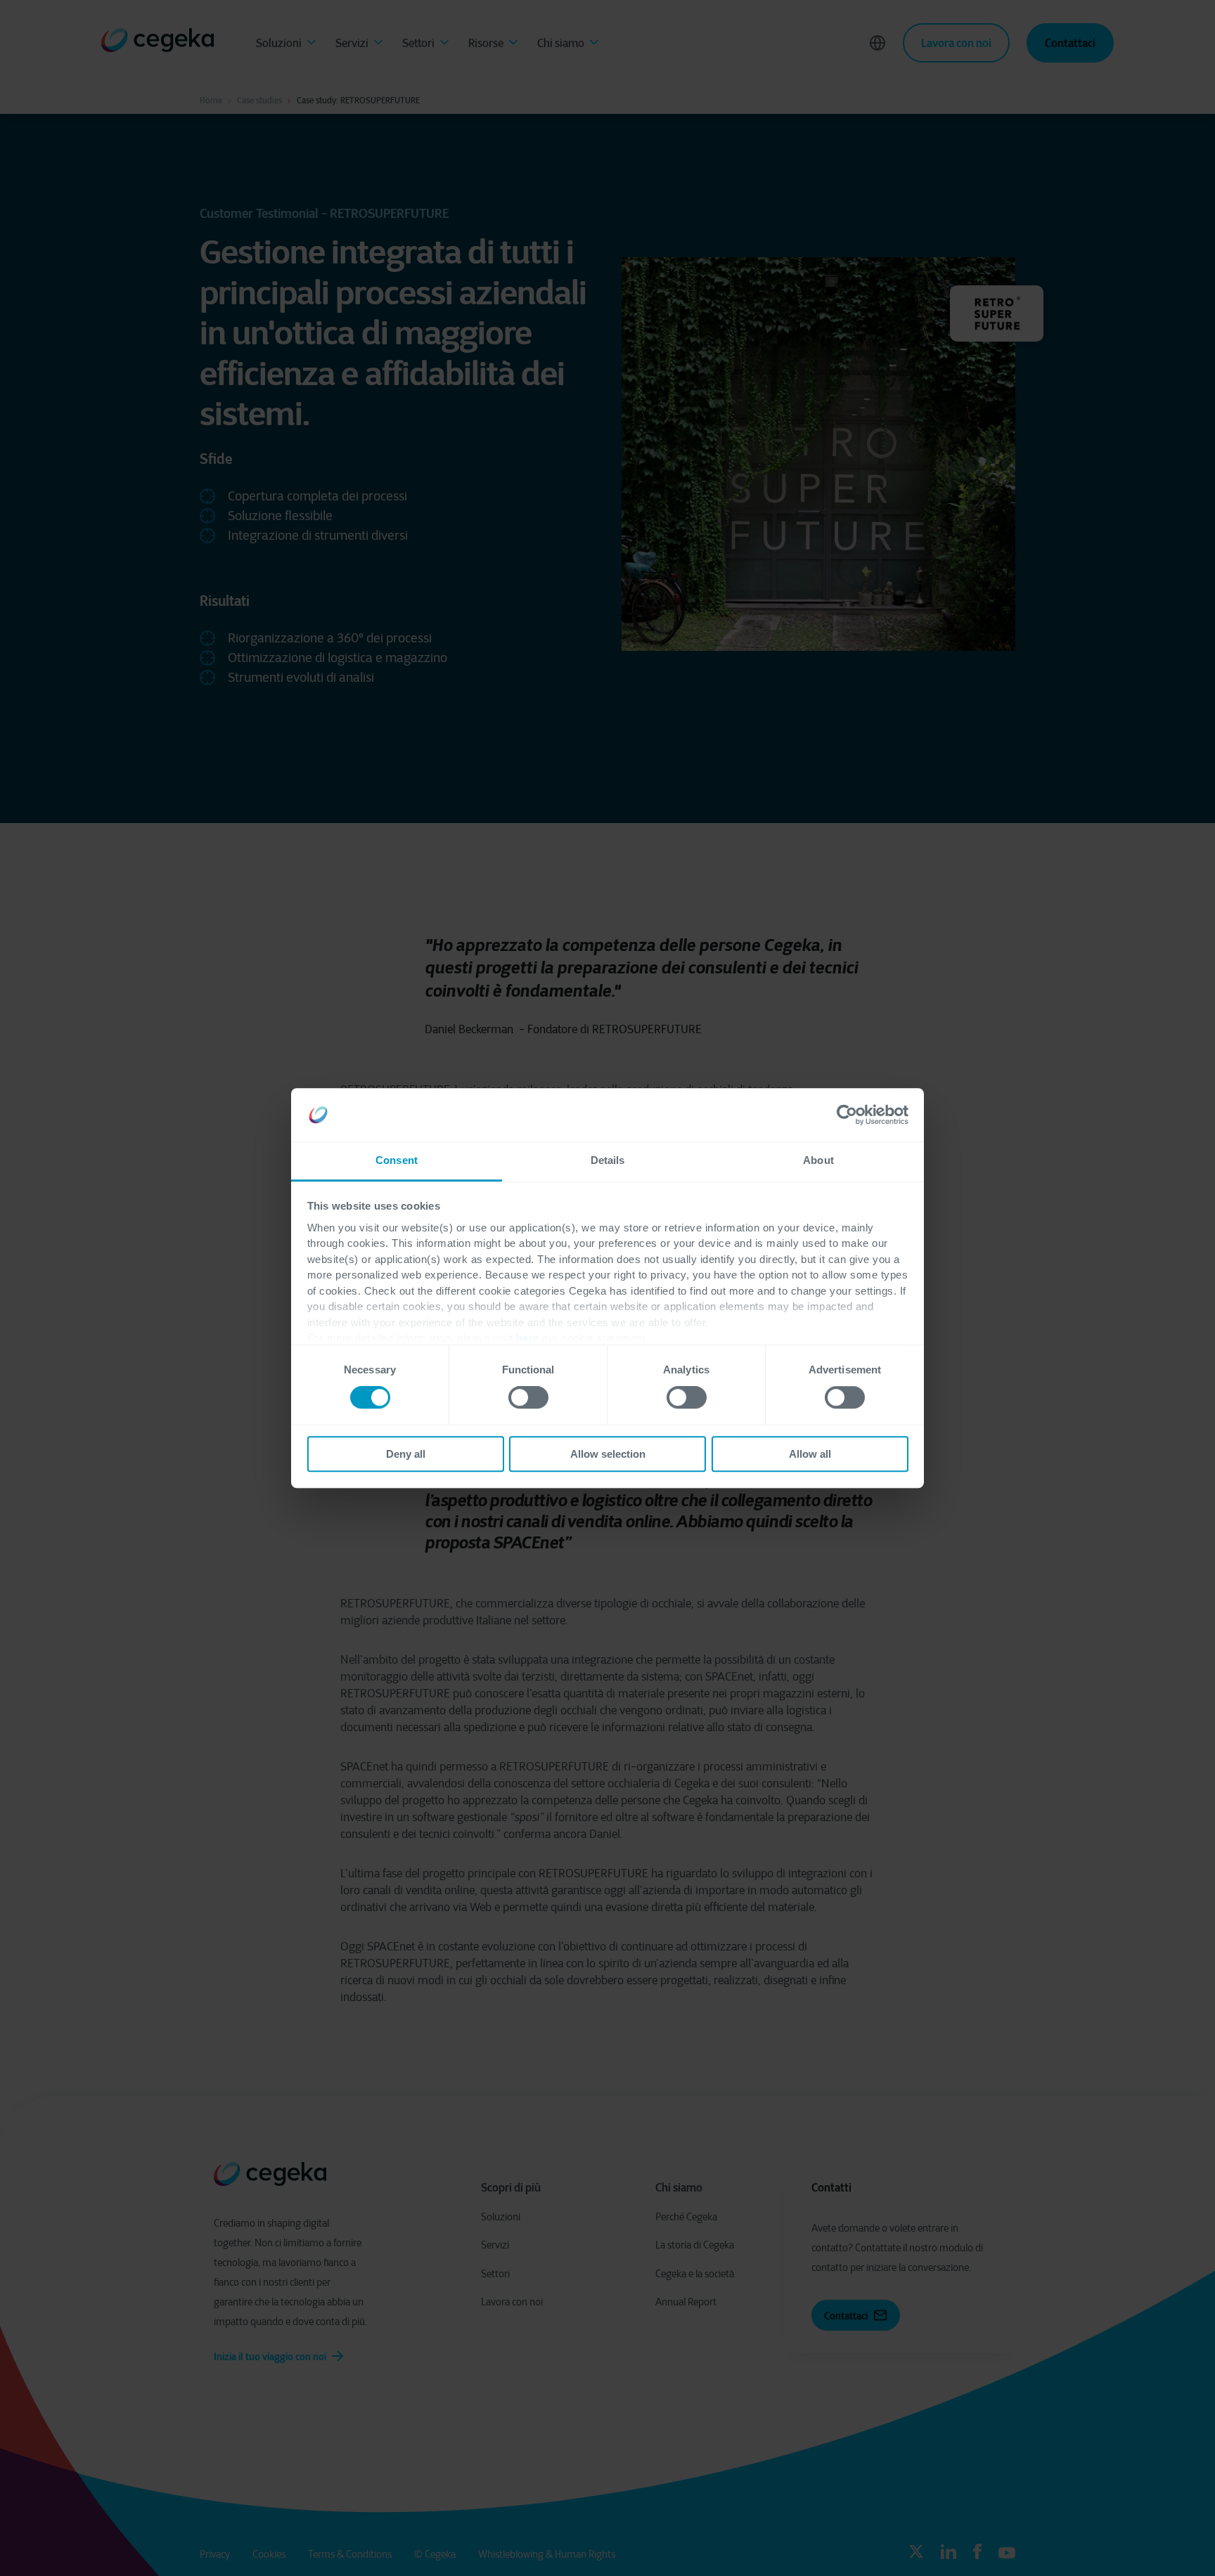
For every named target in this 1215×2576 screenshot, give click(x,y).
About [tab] (818, 1161)
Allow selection (608, 1454)
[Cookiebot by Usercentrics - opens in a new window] (847, 1115)
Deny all (406, 1454)
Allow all (810, 1454)
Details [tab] (608, 1161)
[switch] (528, 1397)
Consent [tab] (397, 1161)
